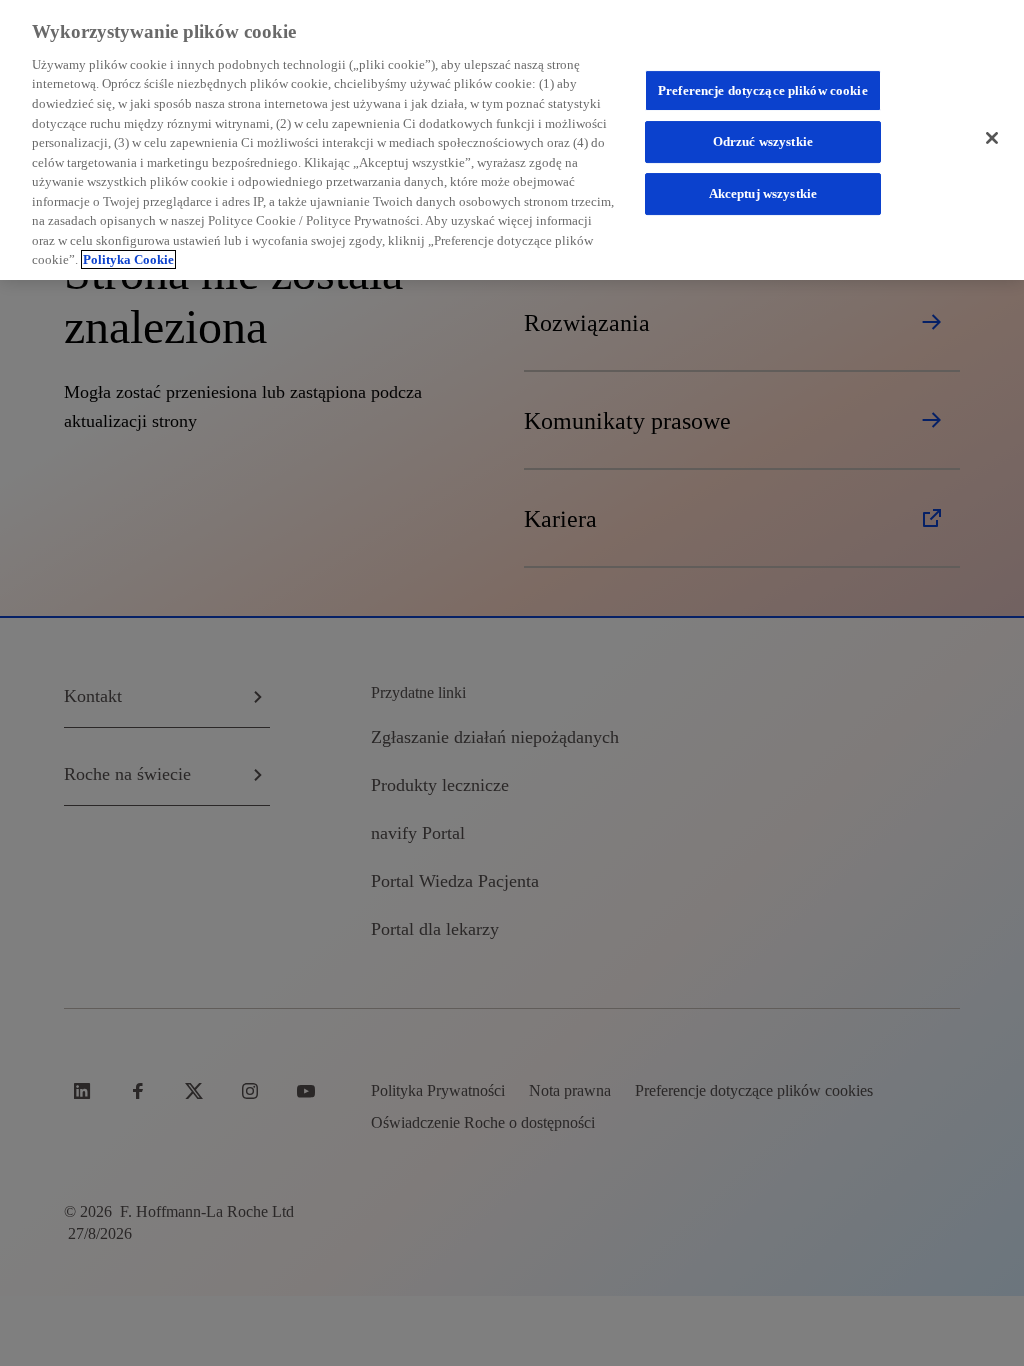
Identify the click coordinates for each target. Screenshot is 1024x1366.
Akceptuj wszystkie (763, 193)
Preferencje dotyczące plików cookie (763, 90)
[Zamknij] (992, 138)
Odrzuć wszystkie (763, 142)
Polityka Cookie (128, 259)
